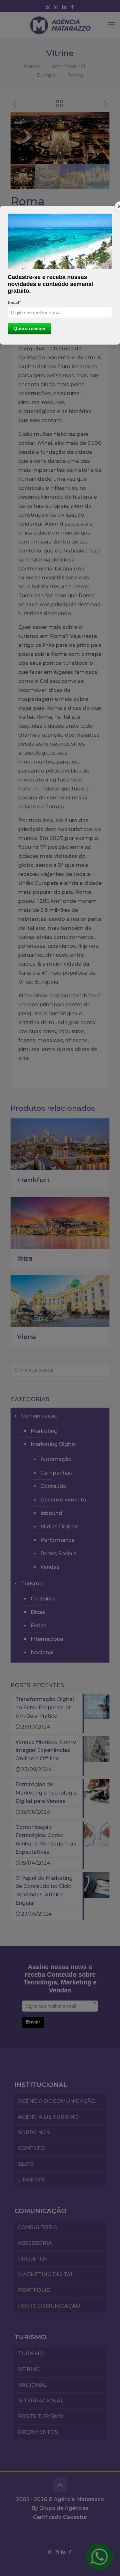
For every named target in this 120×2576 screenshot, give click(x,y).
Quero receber (30, 328)
